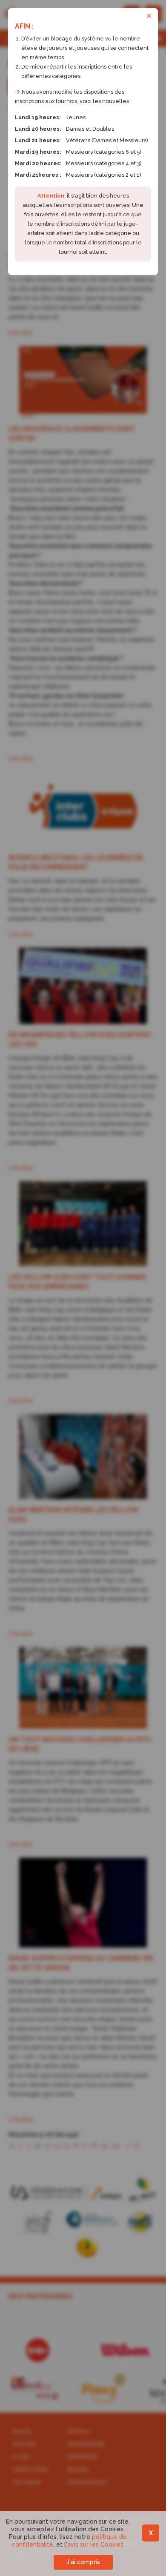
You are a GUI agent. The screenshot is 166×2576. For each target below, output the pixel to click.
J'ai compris (83, 2562)
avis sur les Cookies (95, 2544)
